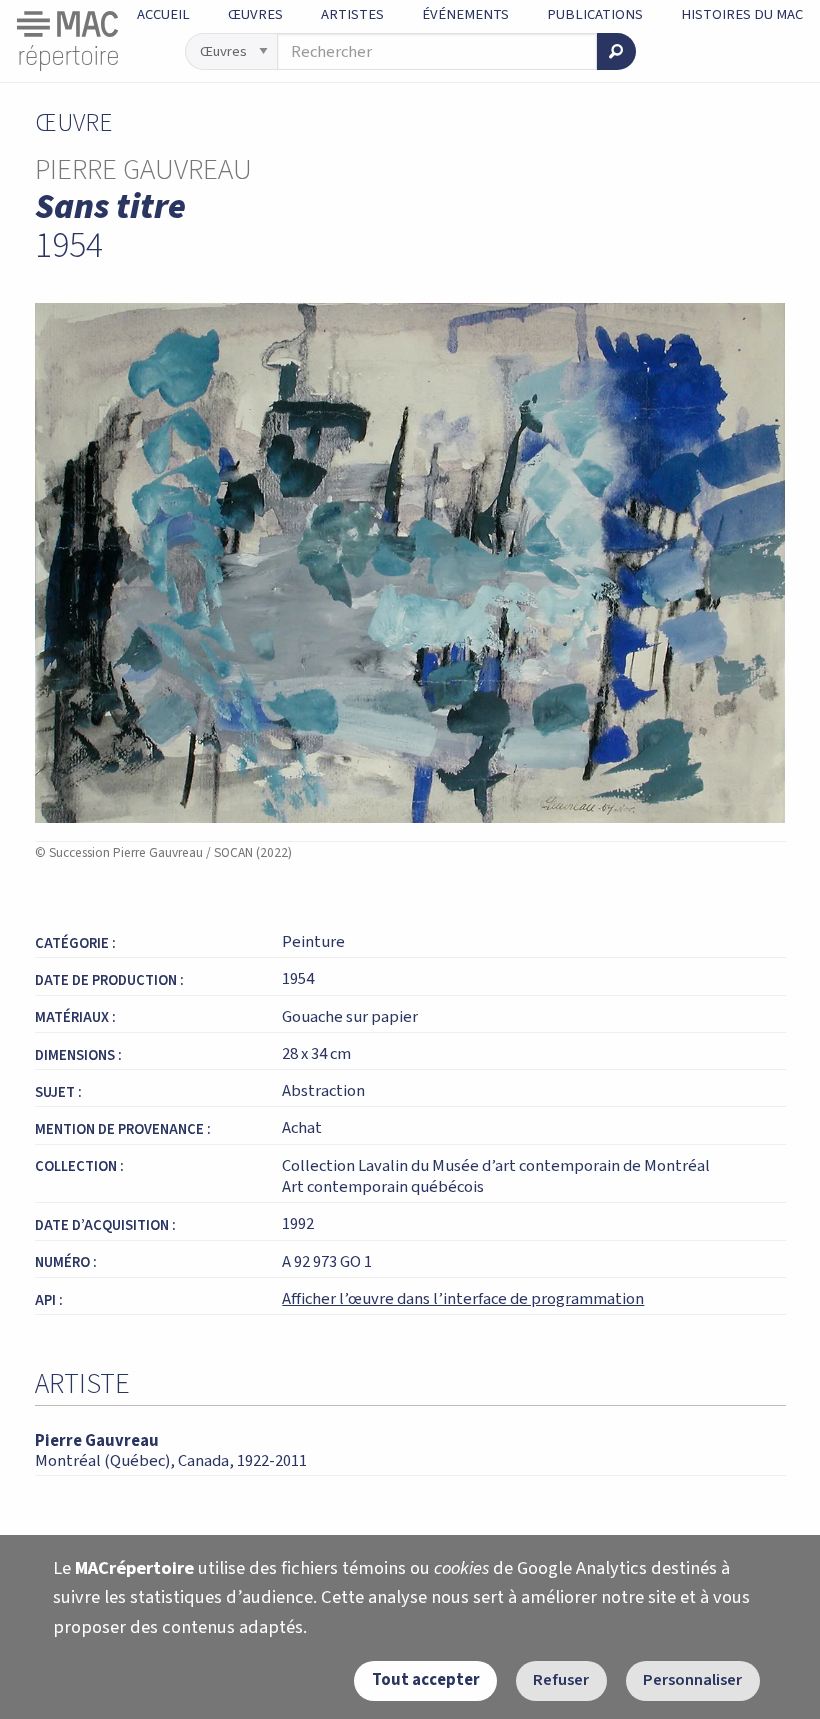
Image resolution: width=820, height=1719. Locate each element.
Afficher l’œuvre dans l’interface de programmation (463, 1299)
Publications (595, 14)
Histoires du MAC (742, 14)
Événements (465, 14)
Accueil (163, 14)
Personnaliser (692, 1680)
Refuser (561, 1680)
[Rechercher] (616, 51)
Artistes (352, 14)
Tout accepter (426, 1680)
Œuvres (255, 14)
